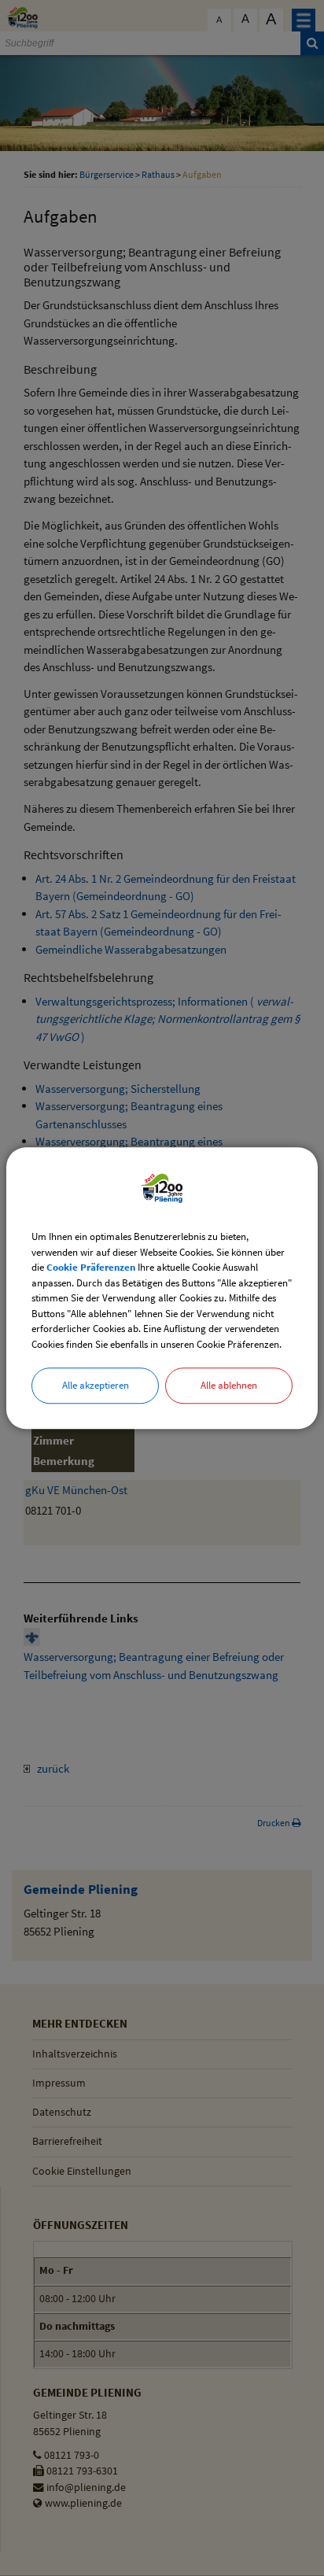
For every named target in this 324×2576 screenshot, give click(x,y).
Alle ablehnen (229, 1385)
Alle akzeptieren (96, 1385)
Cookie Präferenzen (91, 1267)
